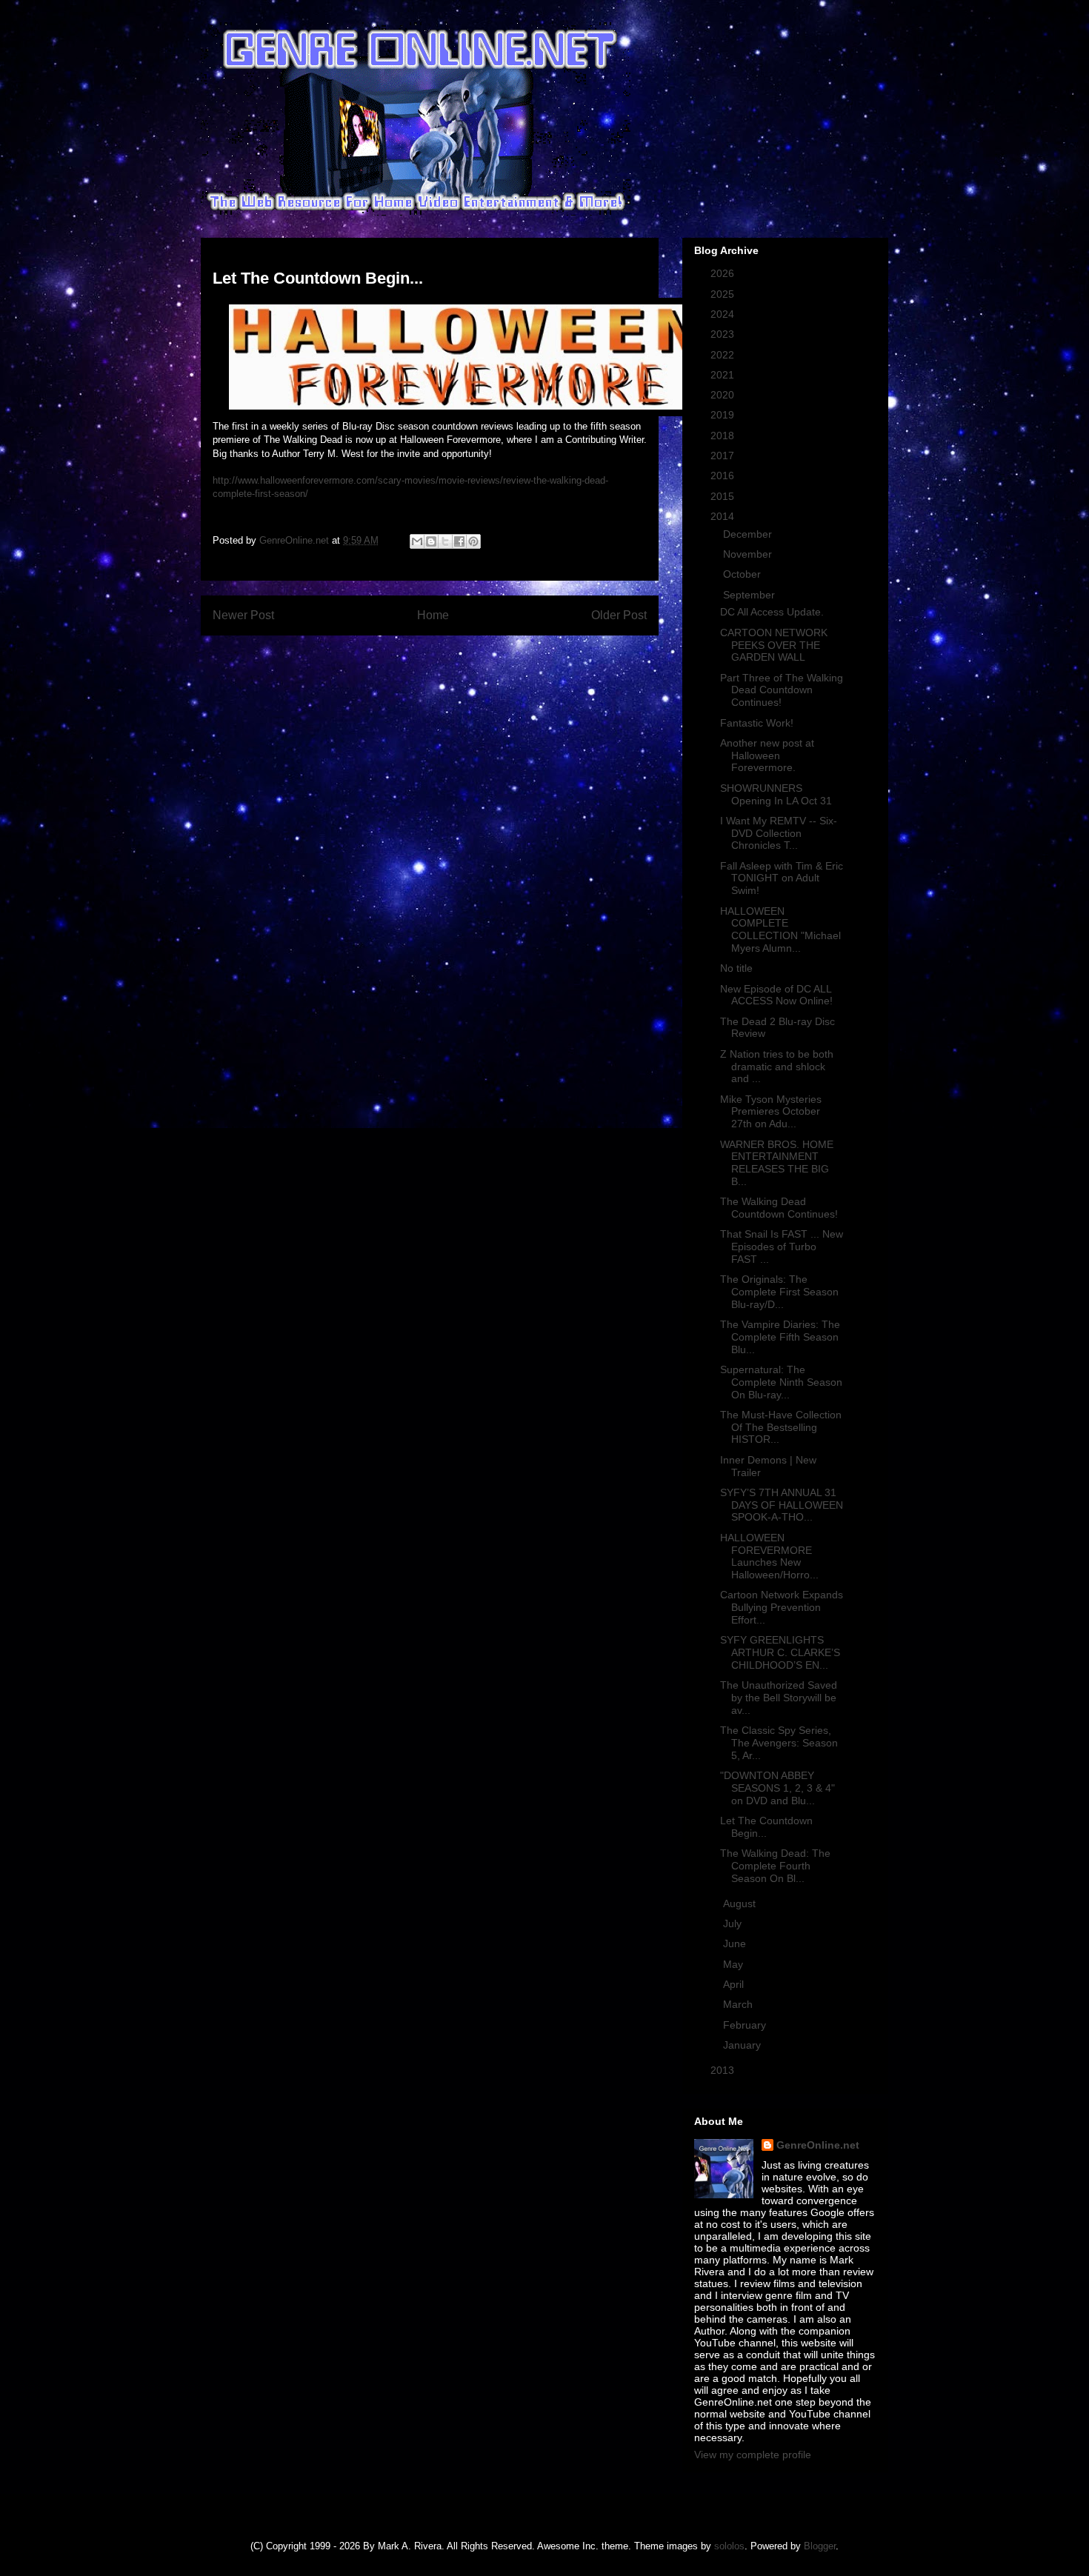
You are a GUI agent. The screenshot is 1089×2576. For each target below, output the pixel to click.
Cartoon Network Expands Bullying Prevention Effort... (782, 1607)
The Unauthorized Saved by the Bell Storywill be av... (779, 1698)
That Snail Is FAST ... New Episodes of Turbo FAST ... (782, 1247)
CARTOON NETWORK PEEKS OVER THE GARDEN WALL (774, 645)
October (743, 574)
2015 (724, 496)
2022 (724, 355)
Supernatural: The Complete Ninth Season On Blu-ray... (781, 1382)
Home (433, 615)
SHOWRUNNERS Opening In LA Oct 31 (776, 794)
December (749, 534)
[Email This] (417, 541)
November (749, 554)
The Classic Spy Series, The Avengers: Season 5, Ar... (779, 1743)
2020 (724, 395)
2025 (724, 294)
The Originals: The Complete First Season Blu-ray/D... (779, 1292)
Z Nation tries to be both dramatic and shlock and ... (777, 1067)
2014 (724, 516)
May (735, 1964)
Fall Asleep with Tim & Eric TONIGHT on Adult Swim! (782, 878)
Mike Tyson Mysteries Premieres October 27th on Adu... (771, 1112)
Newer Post (243, 615)
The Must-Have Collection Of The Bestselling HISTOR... (781, 1427)
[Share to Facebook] (459, 541)
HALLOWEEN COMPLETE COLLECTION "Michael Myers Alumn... (780, 930)
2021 (724, 375)
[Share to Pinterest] (473, 541)
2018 (724, 436)
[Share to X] (445, 541)
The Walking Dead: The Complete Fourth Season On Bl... (775, 1866)
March (739, 2004)
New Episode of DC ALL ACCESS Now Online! (776, 995)
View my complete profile (753, 2455)
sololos (729, 2546)
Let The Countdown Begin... (766, 1827)
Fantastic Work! (757, 723)
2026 (724, 273)
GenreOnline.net (818, 2145)
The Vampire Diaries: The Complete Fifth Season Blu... (780, 1337)
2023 (724, 334)
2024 (724, 314)
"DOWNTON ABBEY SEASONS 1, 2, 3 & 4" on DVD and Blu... (777, 1788)
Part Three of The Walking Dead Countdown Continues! (782, 690)
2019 (724, 415)
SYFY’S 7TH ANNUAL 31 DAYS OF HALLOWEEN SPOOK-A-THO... (782, 1505)
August (741, 1903)
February (746, 2025)
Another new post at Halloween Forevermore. (767, 755)
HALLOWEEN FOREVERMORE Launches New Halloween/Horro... (769, 1556)
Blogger (820, 2546)
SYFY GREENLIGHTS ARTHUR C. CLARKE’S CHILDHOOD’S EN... (780, 1652)
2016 (724, 476)
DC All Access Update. (772, 612)
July (734, 1923)
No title (736, 968)
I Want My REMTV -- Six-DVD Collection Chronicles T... (779, 833)
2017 (724, 456)
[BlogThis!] (431, 541)
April (735, 1984)
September (750, 595)
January (743, 2045)
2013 (724, 2070)
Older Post (619, 615)
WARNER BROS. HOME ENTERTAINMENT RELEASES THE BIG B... (777, 1163)
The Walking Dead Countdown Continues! (779, 1208)
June (736, 1943)
